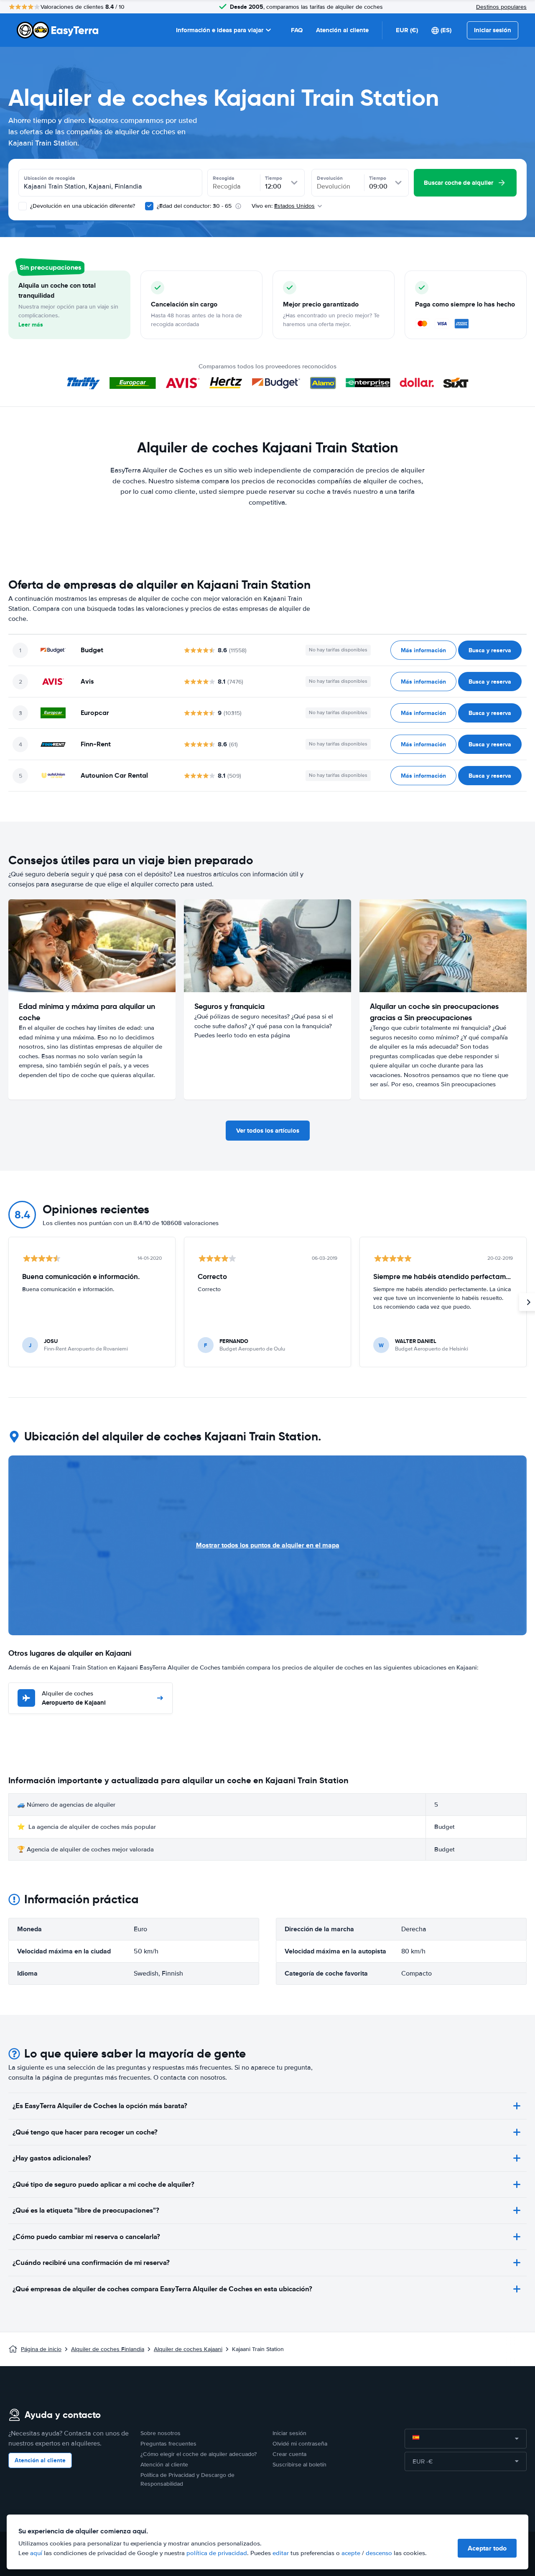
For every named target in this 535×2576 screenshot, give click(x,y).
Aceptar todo (487, 2548)
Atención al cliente (342, 30)
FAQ (297, 30)
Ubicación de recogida (50, 178)
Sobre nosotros (160, 2433)
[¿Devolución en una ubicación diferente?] (23, 206)
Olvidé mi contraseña (300, 2444)
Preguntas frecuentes (168, 2444)
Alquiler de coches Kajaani (188, 2349)
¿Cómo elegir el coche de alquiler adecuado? (199, 2454)
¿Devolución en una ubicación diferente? (82, 206)
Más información (423, 650)
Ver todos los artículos (268, 1131)
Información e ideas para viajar (220, 30)
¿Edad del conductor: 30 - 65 (194, 206)
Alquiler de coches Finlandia (108, 2349)
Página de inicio (41, 2349)
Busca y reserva (490, 650)
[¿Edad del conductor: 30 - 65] (149, 206)
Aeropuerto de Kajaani (74, 1699)
